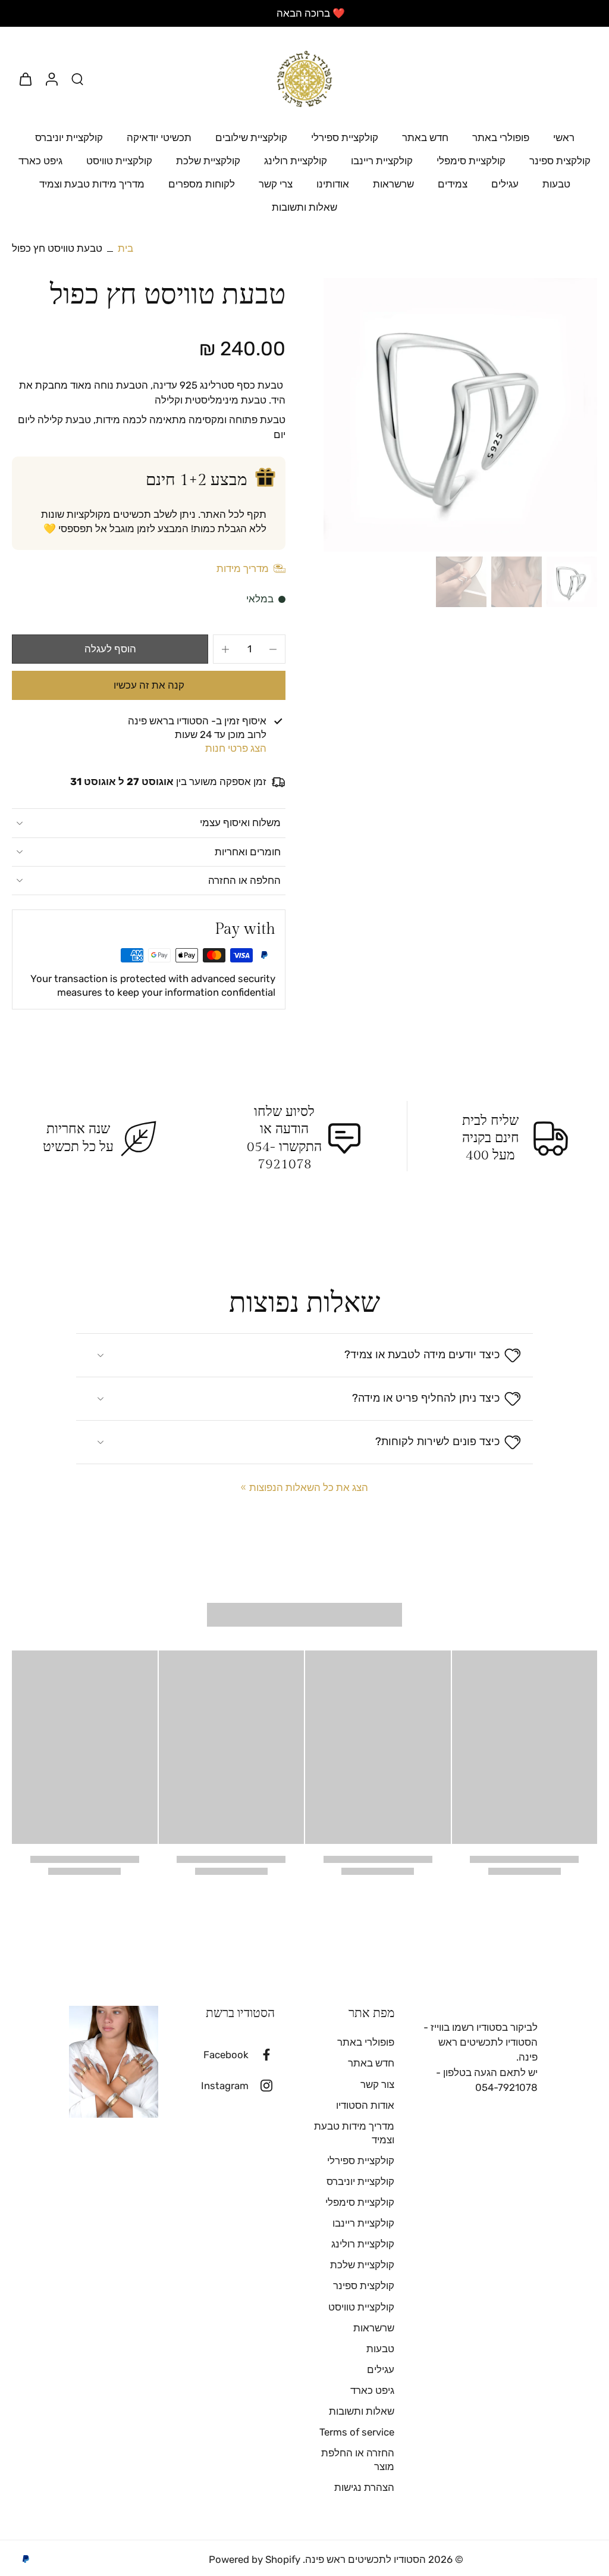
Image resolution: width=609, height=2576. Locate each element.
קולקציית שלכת (208, 161)
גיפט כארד (40, 161)
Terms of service (357, 2432)
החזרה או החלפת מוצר (358, 2460)
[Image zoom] (460, 415)
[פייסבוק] (262, 2055)
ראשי (564, 137)
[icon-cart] (25, 79)
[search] (77, 79)
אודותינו (333, 184)
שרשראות (393, 184)
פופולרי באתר (501, 137)
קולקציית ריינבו (382, 161)
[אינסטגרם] (262, 2086)
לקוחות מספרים (202, 184)
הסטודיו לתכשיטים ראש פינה (365, 2559)
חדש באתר (425, 137)
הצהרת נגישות (364, 2487)
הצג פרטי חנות (236, 748)
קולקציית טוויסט (119, 161)
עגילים (505, 184)
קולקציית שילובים (251, 137)
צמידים (453, 184)
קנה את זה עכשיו (149, 685)
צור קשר (377, 2084)
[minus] (273, 649)
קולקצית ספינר (560, 161)
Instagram (225, 2086)
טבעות (556, 184)
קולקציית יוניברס (69, 137)
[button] (110, 649)
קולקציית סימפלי (471, 161)
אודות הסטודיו (365, 2105)
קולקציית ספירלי (345, 137)
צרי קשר (276, 184)
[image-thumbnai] (572, 582)
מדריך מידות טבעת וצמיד (92, 184)
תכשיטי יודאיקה (159, 137)
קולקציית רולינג (296, 161)
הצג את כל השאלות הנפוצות (309, 1487)
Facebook (226, 2055)
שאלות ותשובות (304, 207)
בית (125, 248)
